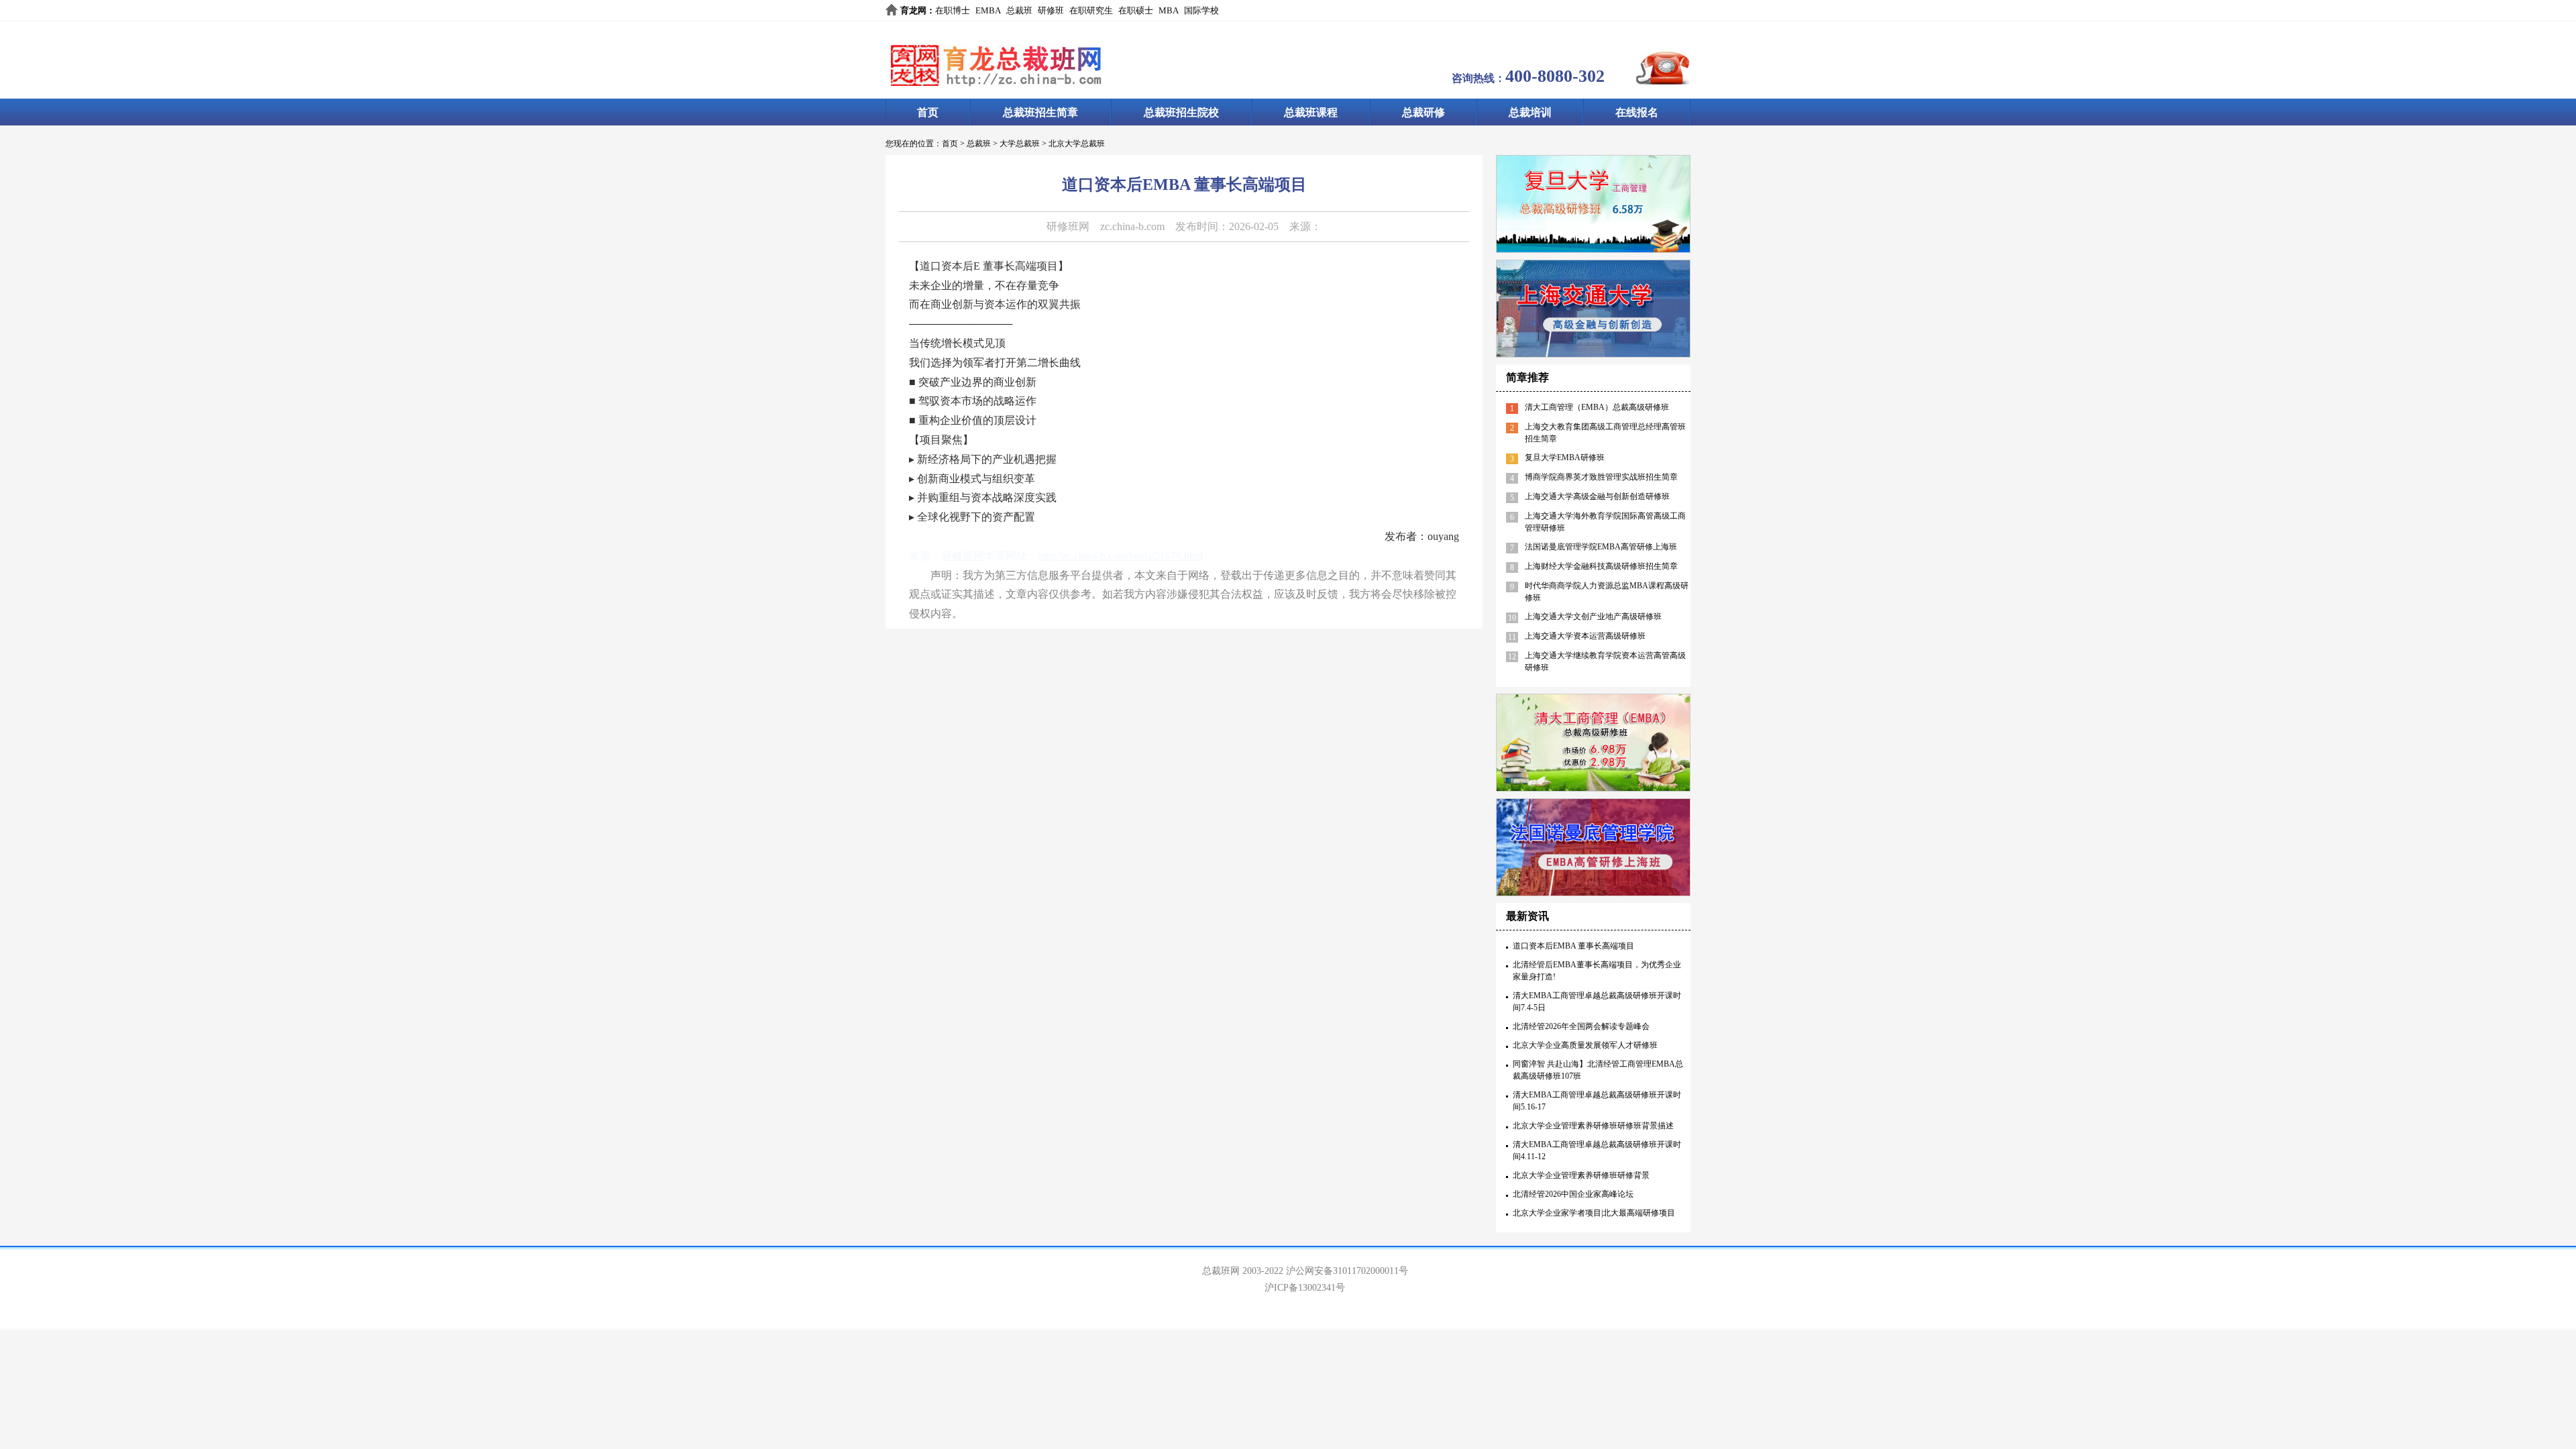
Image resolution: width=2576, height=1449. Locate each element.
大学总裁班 (1020, 144)
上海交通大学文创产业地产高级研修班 (1593, 616)
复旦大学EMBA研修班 (1565, 458)
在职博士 (953, 10)
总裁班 (1019, 10)
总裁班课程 (1311, 112)
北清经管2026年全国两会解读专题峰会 (1581, 1026)
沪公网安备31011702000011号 (1347, 1271)
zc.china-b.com (1132, 226)
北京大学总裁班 (1077, 144)
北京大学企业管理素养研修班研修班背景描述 (1593, 1126)
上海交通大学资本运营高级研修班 (1585, 636)
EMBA (988, 10)
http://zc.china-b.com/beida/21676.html (1120, 556)
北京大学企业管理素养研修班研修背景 (1581, 1175)
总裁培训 (1530, 112)
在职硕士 (1136, 10)
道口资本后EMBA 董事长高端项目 (1573, 946)
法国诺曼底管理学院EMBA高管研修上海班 (1601, 547)
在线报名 (1637, 112)
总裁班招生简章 (1040, 112)
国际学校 (1201, 10)
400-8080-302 (1555, 76)
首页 (928, 112)
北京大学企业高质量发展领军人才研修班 (1585, 1045)
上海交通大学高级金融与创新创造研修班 (1597, 496)
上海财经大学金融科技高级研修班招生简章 (1601, 566)
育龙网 (913, 10)
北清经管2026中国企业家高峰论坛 (1573, 1194)
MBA (1169, 10)
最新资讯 (1527, 916)
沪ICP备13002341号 (1305, 1288)
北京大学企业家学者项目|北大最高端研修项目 (1594, 1213)
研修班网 (1068, 226)
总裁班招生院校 (1181, 112)
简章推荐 (1527, 377)
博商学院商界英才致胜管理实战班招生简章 (1601, 477)
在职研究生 (1091, 10)
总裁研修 (1424, 112)
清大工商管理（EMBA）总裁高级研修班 (1597, 407)
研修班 (1051, 10)
